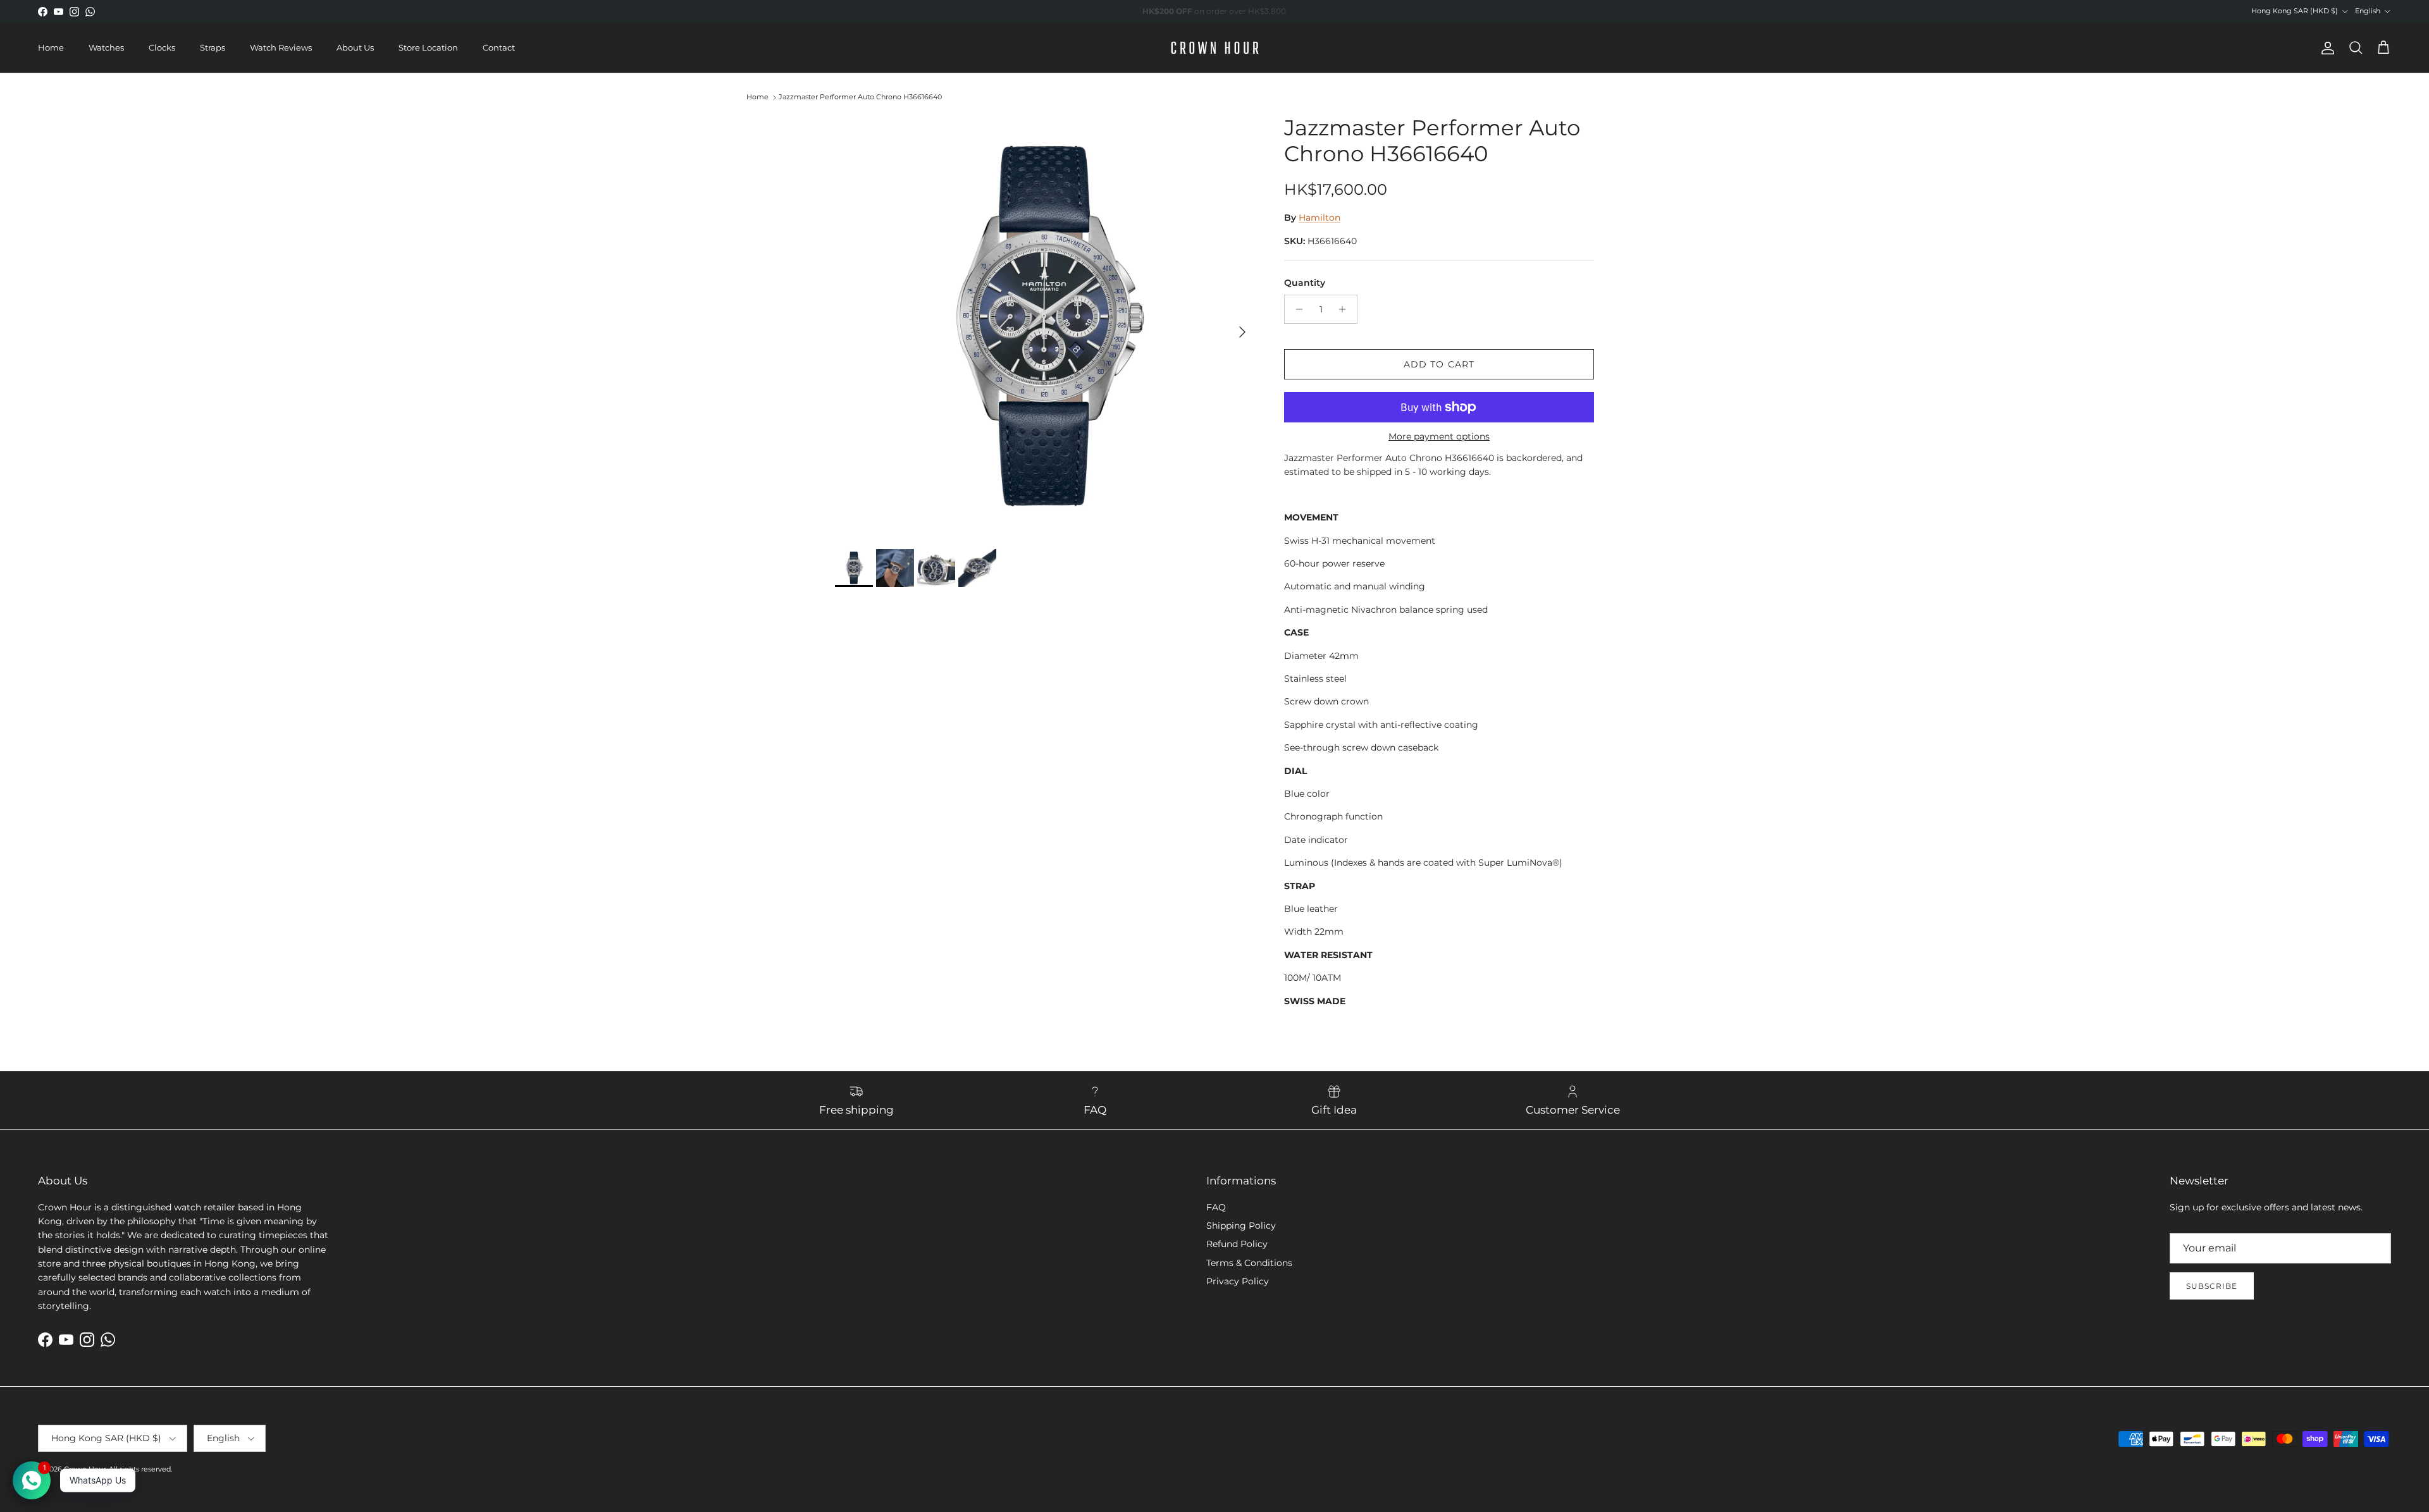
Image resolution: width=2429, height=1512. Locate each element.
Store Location (428, 47)
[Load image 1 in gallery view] (1046, 326)
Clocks (162, 47)
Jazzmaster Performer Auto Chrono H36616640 (860, 97)
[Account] (2325, 48)
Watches (106, 47)
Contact (499, 47)
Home (51, 47)
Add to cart (1439, 364)
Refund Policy (1237, 1244)
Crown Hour (85, 1469)
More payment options (1439, 437)
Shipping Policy (1241, 1226)
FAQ (1216, 1207)
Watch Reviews (281, 47)
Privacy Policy (1238, 1281)
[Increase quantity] (1346, 309)
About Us (355, 47)
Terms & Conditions (1249, 1263)
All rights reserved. (140, 1469)
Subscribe (2212, 1286)
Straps (213, 47)
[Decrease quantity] (1296, 309)
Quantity (1305, 283)
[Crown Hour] (1215, 48)
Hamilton (1320, 218)
